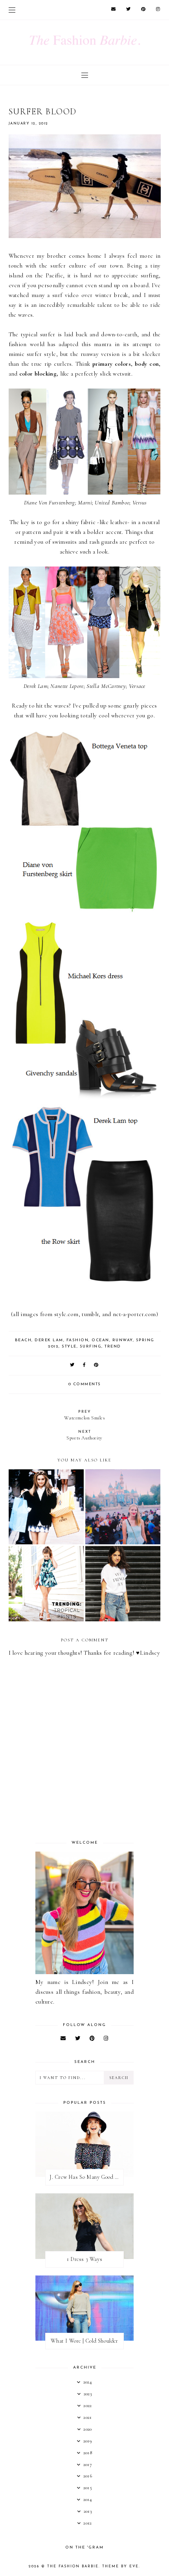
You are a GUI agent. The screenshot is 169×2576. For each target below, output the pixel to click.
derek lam (49, 1340)
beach (23, 1340)
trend (113, 1347)
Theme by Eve (120, 2566)
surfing (91, 1347)
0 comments (85, 1384)
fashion (78, 1340)
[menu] (12, 10)
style (69, 1347)
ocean (100, 1340)
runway (123, 1340)
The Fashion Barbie (73, 2566)
